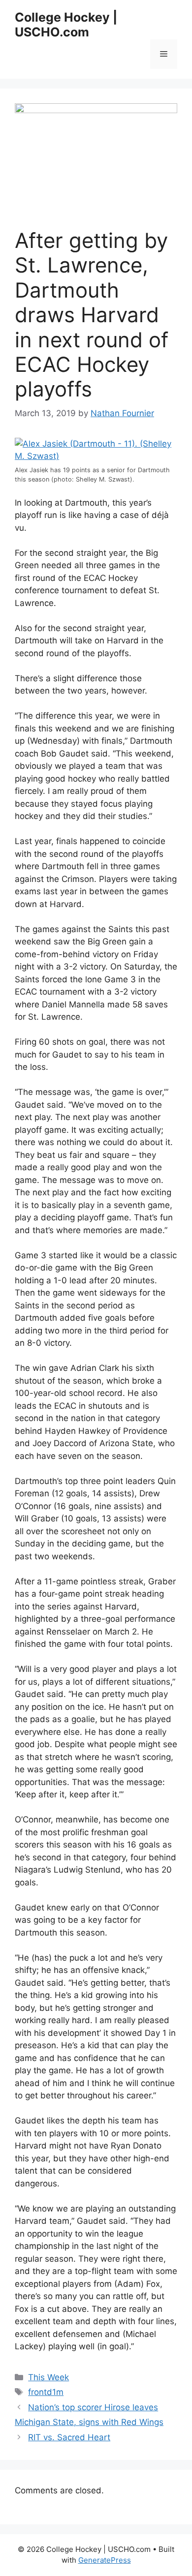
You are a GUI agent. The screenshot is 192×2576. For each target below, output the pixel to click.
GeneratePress (105, 2560)
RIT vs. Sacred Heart (69, 2437)
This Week (48, 2377)
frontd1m (46, 2392)
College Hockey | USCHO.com (66, 25)
